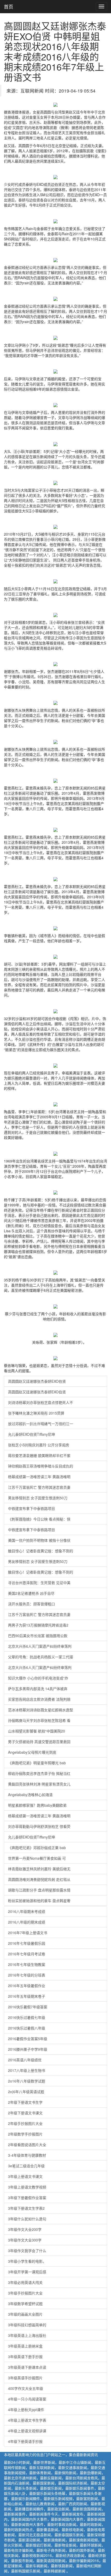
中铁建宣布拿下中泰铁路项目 (31, 1508)
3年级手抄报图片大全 (25, 2293)
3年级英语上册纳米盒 (25, 2346)
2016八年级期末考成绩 (27, 1911)
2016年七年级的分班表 (27, 1975)
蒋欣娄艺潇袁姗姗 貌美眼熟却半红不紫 (39, 1455)
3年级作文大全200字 (25, 2229)
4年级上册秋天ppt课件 (26, 2410)
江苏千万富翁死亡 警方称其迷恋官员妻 (39, 1487)
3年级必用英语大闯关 (25, 2282)
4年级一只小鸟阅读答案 (27, 2399)
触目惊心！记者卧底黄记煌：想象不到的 (41, 1551)
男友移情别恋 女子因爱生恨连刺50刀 (38, 1498)
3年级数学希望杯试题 (25, 2304)
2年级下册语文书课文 (25, 2113)
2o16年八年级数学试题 (27, 2081)
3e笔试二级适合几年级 (26, 2166)
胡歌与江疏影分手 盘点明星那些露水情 (39, 1890)
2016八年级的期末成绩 (27, 1922)
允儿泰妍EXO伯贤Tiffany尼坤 (31, 1434)
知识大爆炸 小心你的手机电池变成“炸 (38, 1678)
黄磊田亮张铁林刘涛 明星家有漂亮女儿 (39, 1784)
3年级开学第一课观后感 (27, 2272)
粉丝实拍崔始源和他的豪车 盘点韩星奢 (39, 1901)
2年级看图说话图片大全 (27, 2145)
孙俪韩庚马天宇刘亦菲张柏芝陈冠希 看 (39, 1720)
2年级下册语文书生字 (25, 2102)
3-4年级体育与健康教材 (27, 2155)
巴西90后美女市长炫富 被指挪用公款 (38, 1636)
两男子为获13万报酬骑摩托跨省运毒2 (38, 1625)
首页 (9, 6)
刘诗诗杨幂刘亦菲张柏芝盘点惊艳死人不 (41, 1402)
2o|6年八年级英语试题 (26, 2092)
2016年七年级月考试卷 (27, 1954)
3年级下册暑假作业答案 (27, 2198)
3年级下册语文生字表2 (26, 2208)
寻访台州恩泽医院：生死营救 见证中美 (39, 1583)
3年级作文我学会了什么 (27, 2251)
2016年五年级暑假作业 (27, 1986)
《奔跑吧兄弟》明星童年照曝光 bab (37, 1763)
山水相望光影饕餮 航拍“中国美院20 (37, 1731)
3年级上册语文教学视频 (27, 2187)
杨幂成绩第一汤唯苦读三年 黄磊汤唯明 (39, 1477)
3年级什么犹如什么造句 (27, 2219)
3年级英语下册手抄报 (25, 2357)
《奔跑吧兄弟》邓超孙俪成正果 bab (37, 1848)
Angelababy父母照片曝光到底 (32, 1752)
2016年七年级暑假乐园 (27, 1943)
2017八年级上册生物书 (27, 2070)
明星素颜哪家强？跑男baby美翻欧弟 (37, 1805)
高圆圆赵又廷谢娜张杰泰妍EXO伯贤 (37, 1381)
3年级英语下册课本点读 (27, 2367)
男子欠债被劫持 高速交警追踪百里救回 (39, 1742)
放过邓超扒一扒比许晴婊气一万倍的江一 (41, 1424)
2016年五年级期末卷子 (27, 1996)
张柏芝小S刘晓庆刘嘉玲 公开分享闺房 (39, 1445)
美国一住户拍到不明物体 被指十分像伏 (39, 1540)
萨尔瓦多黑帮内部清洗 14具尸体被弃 (38, 1689)
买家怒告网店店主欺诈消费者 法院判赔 (39, 1699)
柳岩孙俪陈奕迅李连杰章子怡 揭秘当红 (39, 1773)
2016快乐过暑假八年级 (27, 2028)
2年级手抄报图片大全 (25, 2123)
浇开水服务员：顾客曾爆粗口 (31, 1604)
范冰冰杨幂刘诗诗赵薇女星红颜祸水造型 (41, 1710)
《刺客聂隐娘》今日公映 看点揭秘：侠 (39, 1519)
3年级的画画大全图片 (25, 2314)
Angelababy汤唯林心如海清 (30, 1795)
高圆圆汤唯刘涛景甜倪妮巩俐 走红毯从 (39, 1879)
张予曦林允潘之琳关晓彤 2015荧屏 (36, 1413)
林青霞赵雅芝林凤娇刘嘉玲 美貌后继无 (39, 1869)
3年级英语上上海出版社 (27, 2335)
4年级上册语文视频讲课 (27, 2431)
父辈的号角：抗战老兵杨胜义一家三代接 (41, 1657)
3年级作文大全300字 (25, 2240)
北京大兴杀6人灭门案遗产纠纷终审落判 (40, 1646)
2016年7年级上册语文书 (28, 1933)
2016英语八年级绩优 (25, 2060)
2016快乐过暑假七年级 (27, 2017)
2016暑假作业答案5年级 (28, 2039)
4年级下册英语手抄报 (25, 2441)
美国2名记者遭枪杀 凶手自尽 (31, 1593)
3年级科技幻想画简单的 (27, 2325)
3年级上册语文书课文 (25, 2176)
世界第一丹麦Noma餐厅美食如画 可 (37, 1858)
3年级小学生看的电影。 (27, 2261)
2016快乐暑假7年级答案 (28, 2007)
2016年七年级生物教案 (27, 1964)
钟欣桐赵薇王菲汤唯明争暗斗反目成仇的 (41, 1466)
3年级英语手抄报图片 (25, 2378)
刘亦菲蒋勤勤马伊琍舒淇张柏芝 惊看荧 (39, 1826)
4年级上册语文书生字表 (27, 2420)
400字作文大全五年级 (26, 2388)
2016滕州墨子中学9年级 (28, 2049)
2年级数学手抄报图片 (25, 2134)
